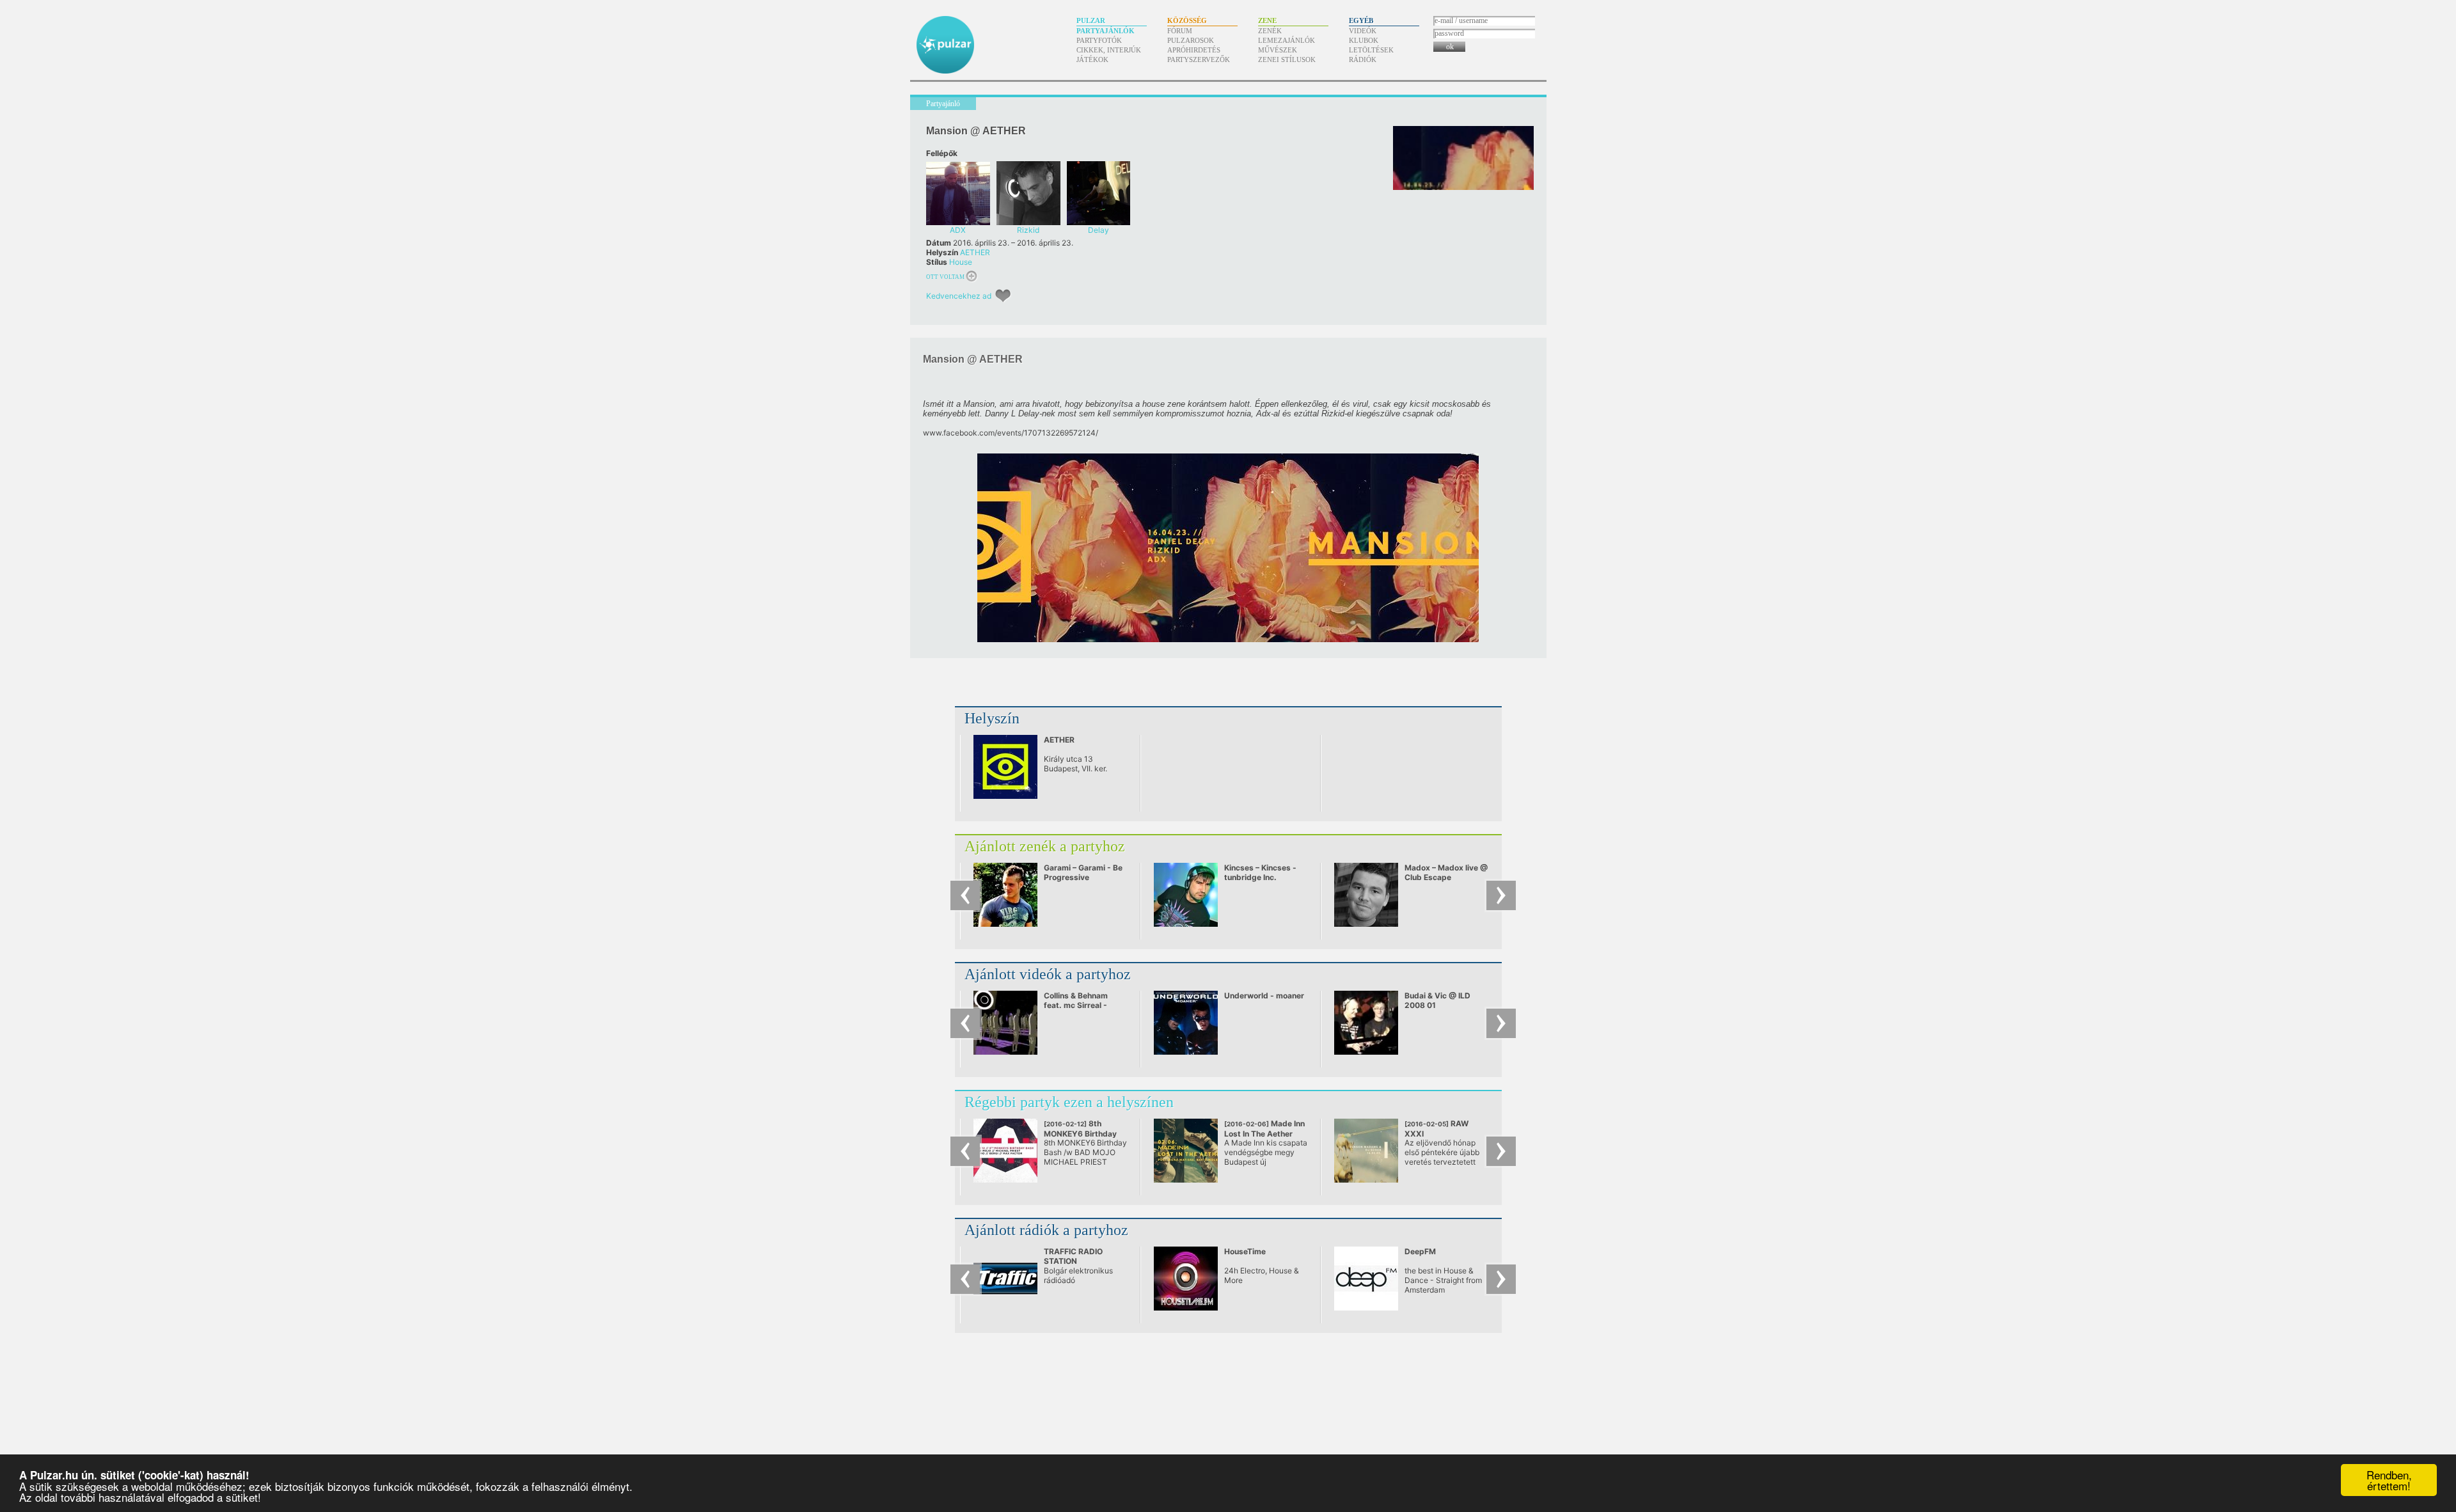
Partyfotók (1099, 40)
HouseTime (1245, 1251)
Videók (1363, 31)
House (961, 262)
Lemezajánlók (1287, 40)
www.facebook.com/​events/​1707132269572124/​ (1011, 433)
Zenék (1270, 31)
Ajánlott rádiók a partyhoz (1046, 1230)
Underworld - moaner (1264, 996)
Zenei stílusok (1287, 59)
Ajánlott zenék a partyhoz (1045, 846)
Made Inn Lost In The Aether (1264, 1133)
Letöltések (1371, 50)
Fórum (1180, 31)
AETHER (975, 252)
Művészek (1278, 50)
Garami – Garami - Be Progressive (1083, 872)
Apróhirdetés (1194, 50)
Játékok (1092, 59)
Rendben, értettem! (2389, 1480)
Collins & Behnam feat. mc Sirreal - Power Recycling (1076, 1005)
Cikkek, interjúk (1109, 50)
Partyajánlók (1106, 31)
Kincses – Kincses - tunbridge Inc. (1260, 872)
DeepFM (1420, 1251)
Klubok (1364, 40)
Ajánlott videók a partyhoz (1048, 974)
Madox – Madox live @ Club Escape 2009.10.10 (1446, 877)
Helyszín (992, 718)
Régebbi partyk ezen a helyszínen (1069, 1102)
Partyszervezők (1199, 59)
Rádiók (1363, 59)
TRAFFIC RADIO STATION (1073, 1256)
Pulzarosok (1191, 40)
